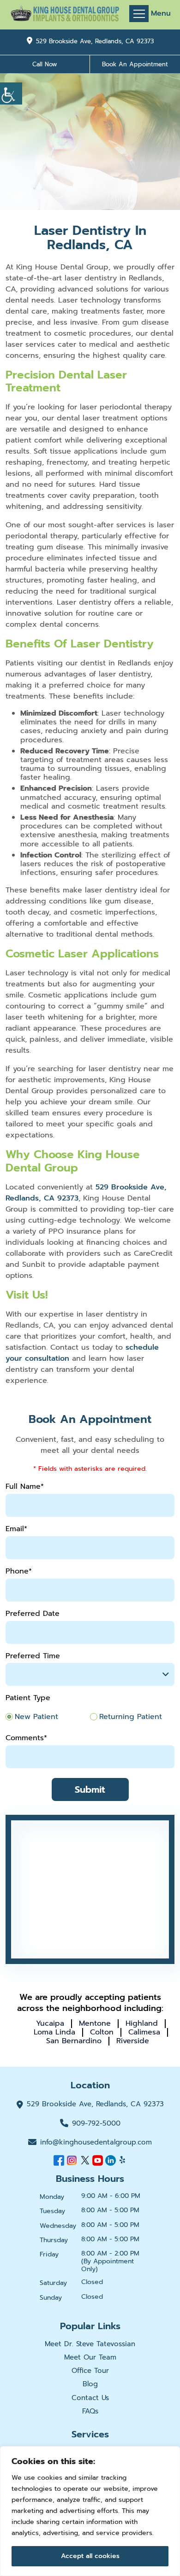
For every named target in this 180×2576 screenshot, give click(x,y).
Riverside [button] (133, 2041)
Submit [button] (90, 1789)
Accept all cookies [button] (90, 2556)
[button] (11, 93)
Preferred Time (33, 1656)
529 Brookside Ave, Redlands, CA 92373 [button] (95, 41)
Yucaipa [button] (50, 2023)
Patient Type (28, 1698)
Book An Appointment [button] (135, 64)
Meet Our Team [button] (90, 2357)
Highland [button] (142, 2023)
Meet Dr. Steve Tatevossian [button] (90, 2344)
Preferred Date (33, 1614)
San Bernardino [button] (74, 2041)
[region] (90, 2511)
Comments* (26, 1738)
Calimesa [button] (144, 2032)
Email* (16, 1529)
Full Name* (25, 1487)
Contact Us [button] (90, 2398)
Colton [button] (102, 2032)
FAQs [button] (90, 2411)
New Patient (36, 1717)
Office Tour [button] (90, 2371)
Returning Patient (131, 1717)
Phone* (19, 1571)
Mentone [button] (95, 2023)
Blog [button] (90, 2384)
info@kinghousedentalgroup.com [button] (96, 2142)
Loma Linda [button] (54, 2032)
